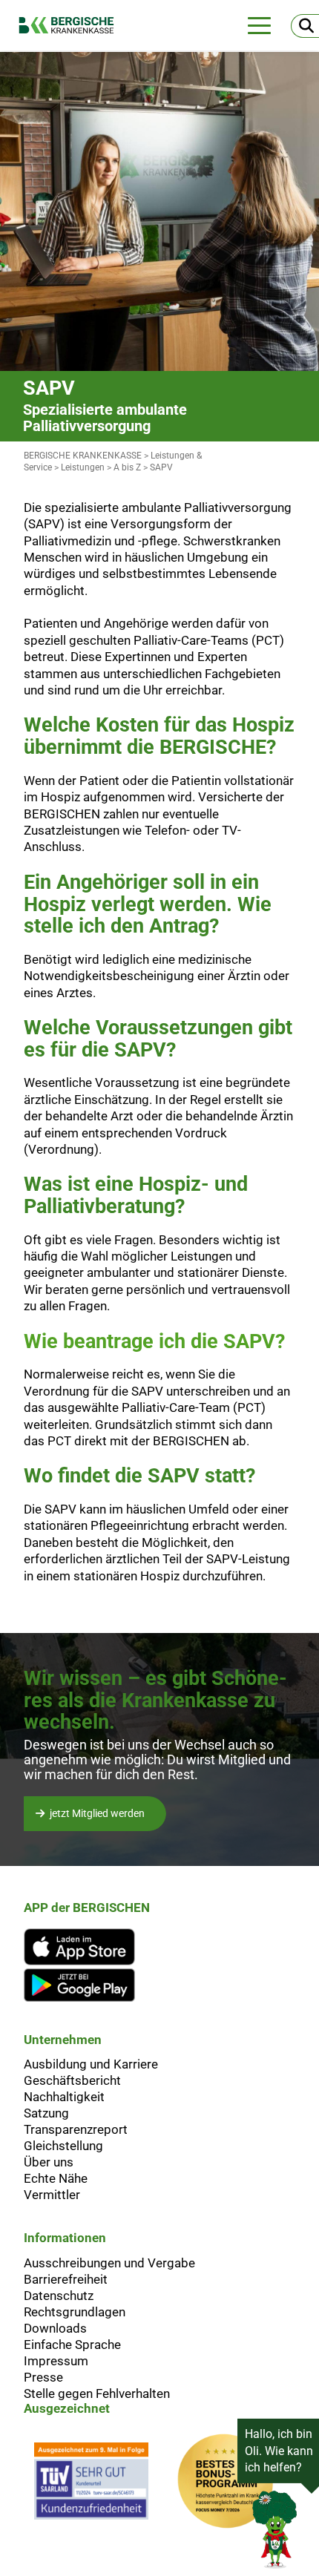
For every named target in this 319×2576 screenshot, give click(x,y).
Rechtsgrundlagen (75, 2312)
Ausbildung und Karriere (91, 2064)
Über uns (49, 2162)
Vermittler (52, 2195)
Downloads (55, 2328)
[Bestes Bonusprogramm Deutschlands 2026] (226, 2485)
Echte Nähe (56, 2178)
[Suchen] (305, 26)
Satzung (46, 2113)
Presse (43, 2377)
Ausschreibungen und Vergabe (109, 2263)
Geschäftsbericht (72, 2080)
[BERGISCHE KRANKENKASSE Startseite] (74, 25)
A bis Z (127, 467)
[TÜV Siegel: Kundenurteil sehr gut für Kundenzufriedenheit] (91, 2485)
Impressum (56, 2361)
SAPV (161, 467)
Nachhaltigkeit (64, 2097)
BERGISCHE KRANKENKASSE (83, 456)
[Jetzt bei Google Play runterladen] (87, 1985)
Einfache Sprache (72, 2345)
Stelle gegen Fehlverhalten (97, 2393)
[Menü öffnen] (259, 26)
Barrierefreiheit (66, 2279)
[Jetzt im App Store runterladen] (87, 1947)
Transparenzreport (76, 2129)
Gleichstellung (63, 2146)
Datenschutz (59, 2296)
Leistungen (83, 467)
